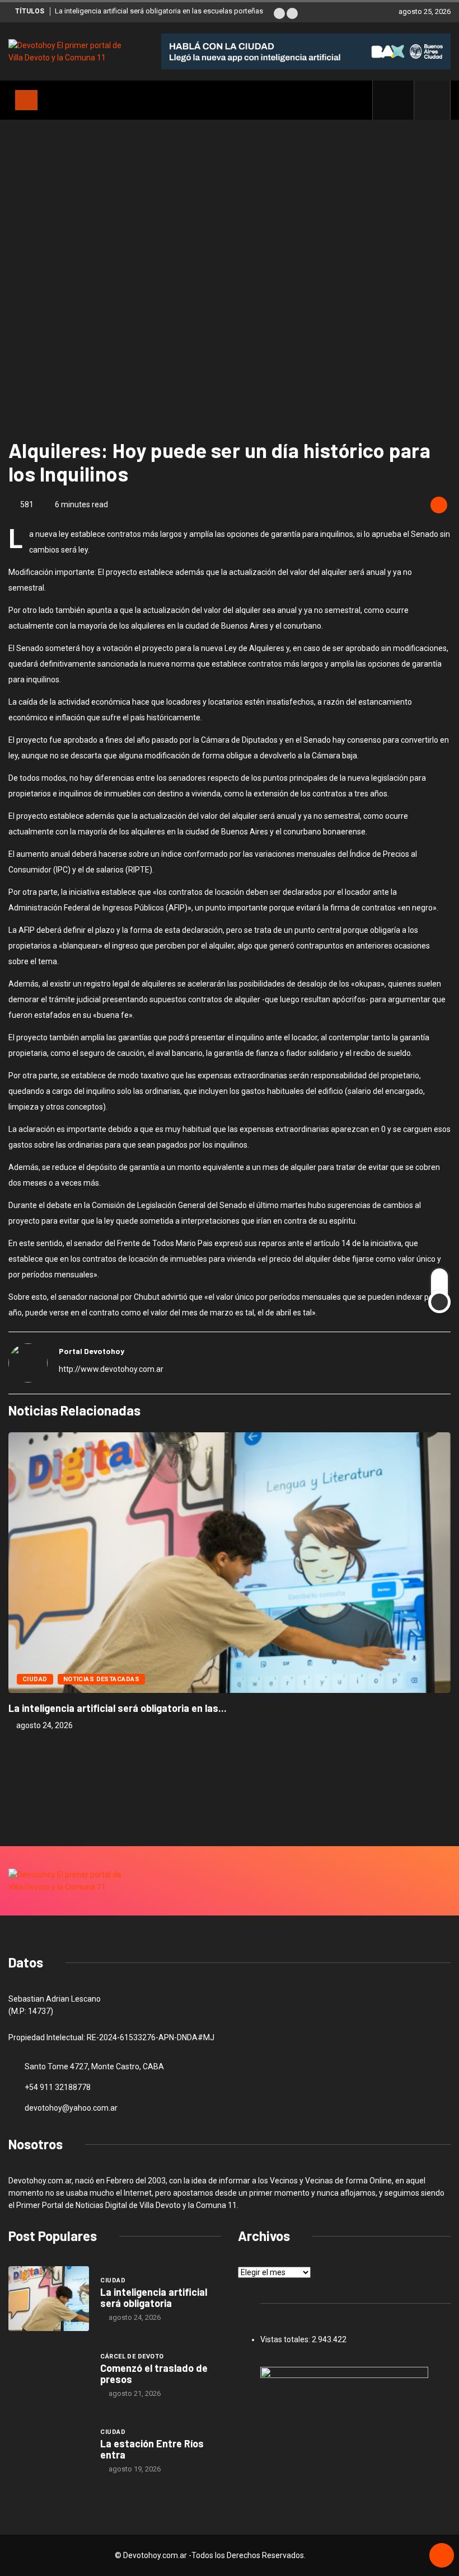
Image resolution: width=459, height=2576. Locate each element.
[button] (279, 13)
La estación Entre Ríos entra (152, 2449)
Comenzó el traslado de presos (154, 2374)
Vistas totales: (286, 2339)
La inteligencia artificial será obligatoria (154, 2297)
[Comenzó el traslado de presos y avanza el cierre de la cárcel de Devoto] (49, 2375)
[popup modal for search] (432, 100)
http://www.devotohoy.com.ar (111, 1369)
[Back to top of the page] (442, 2556)
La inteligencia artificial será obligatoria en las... (118, 1708)
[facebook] (399, 100)
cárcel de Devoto (132, 2356)
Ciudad (35, 1679)
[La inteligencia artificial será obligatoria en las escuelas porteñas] (49, 2299)
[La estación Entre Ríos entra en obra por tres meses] (49, 2450)
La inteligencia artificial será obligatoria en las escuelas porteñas (159, 11)
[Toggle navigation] (26, 100)
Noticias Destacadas (101, 1679)
